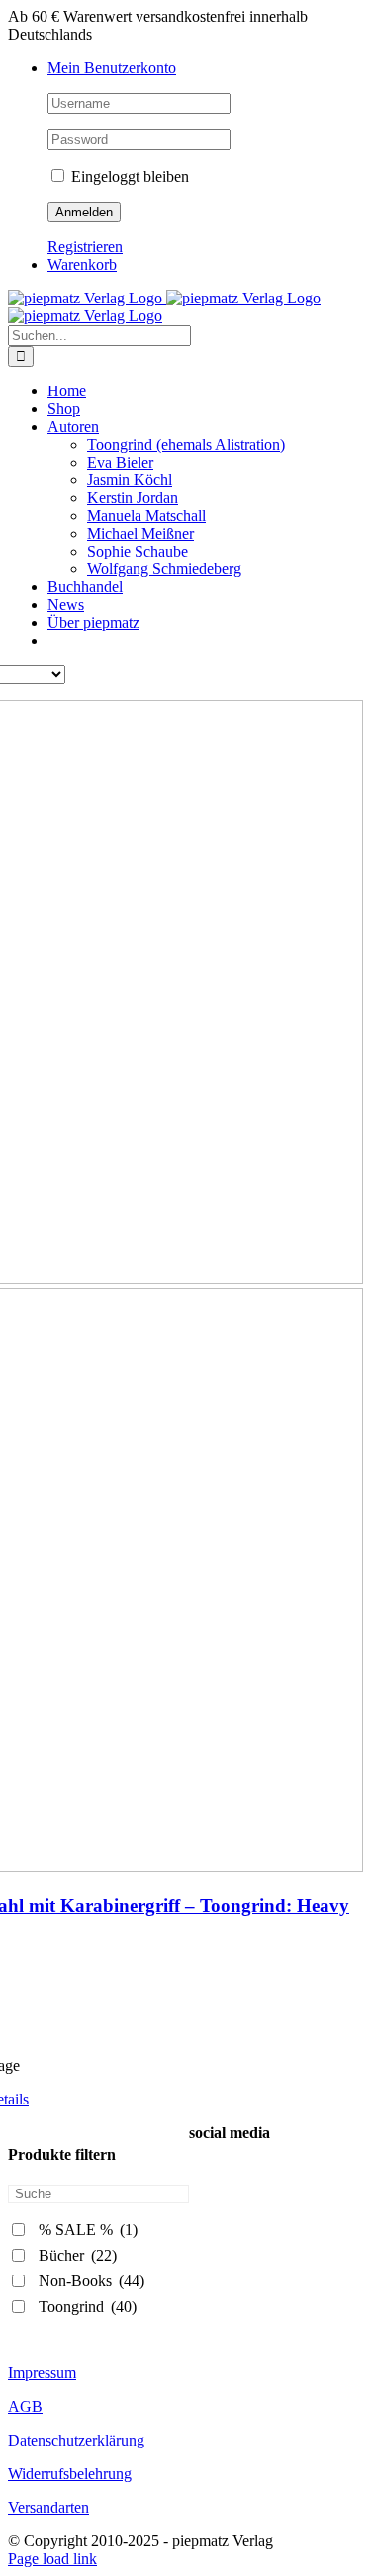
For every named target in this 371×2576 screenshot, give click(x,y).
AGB (25, 2406)
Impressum (42, 2373)
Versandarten (48, 2507)
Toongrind (88, 2307)
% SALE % (88, 2230)
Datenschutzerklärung (76, 2440)
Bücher (78, 2255)
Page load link (52, 2559)
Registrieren (85, 247)
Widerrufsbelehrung (70, 2474)
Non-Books (92, 2281)
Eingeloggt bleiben (128, 176)
